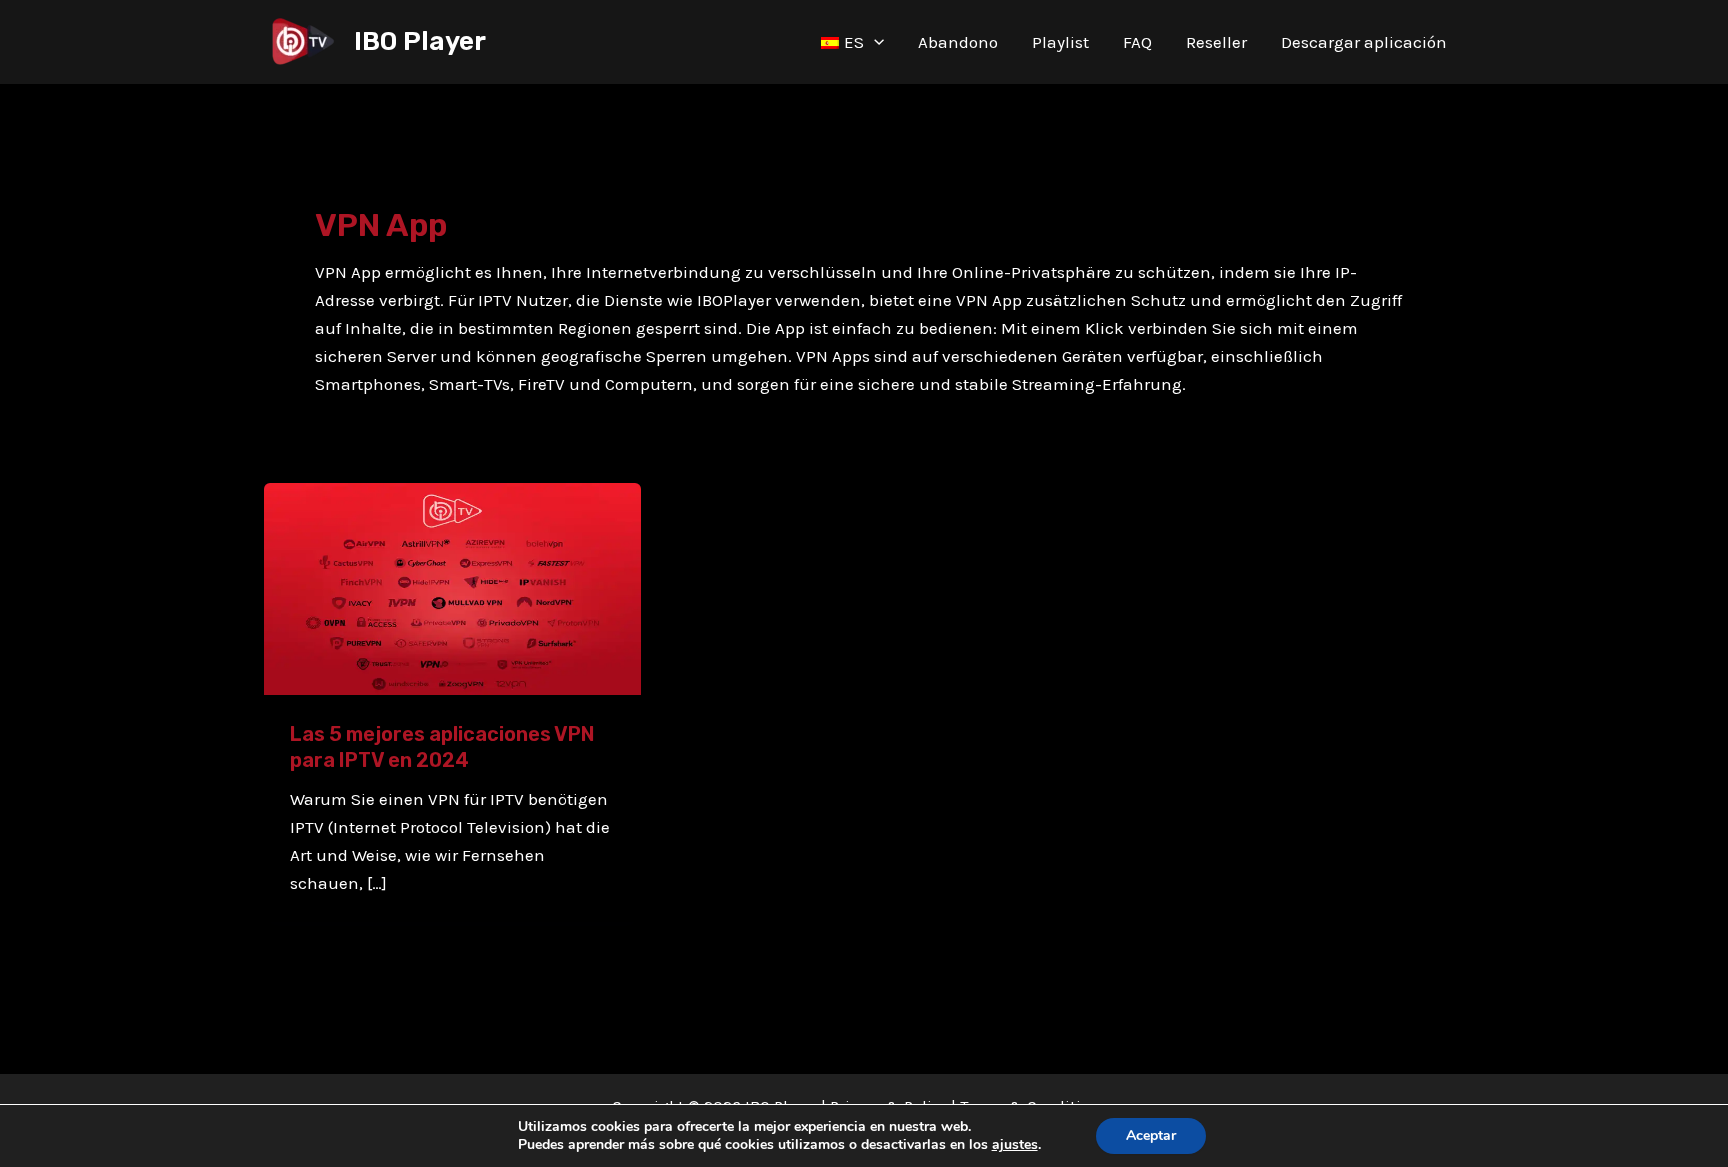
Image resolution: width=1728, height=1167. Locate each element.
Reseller (1216, 42)
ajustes (1015, 1145)
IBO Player (420, 41)
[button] (874, 42)
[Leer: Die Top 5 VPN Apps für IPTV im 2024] (452, 587)
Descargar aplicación (1364, 42)
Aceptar (1151, 1135)
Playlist (1060, 42)
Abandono (958, 42)
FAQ (1137, 42)
